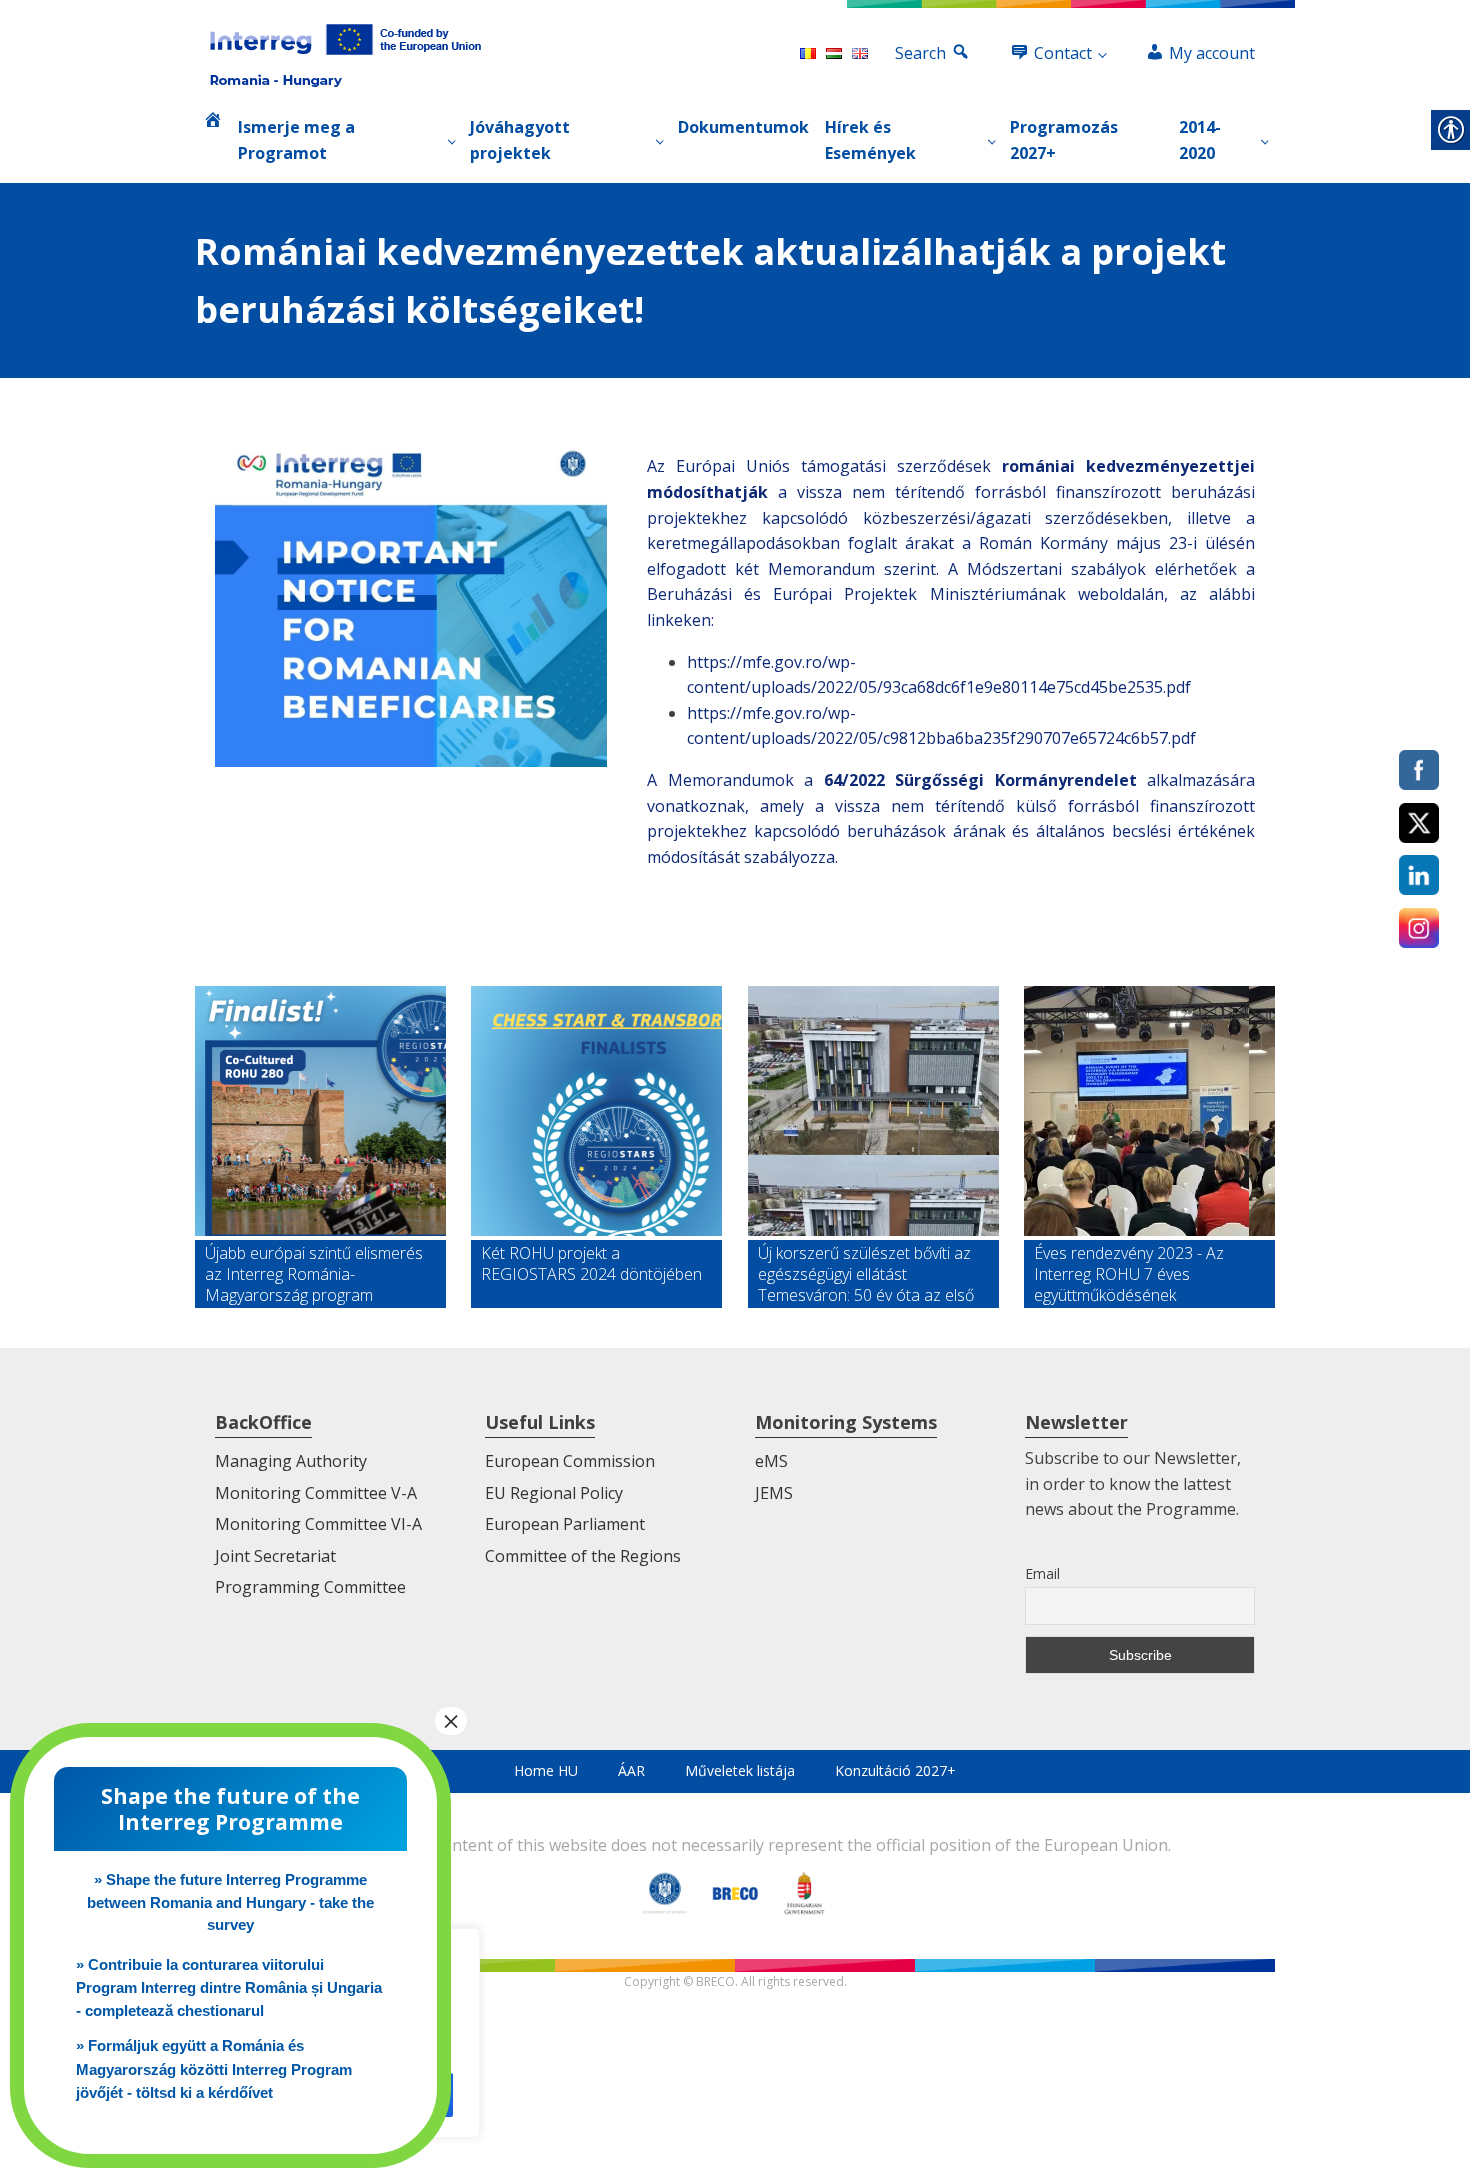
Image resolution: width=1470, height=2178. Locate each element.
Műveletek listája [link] (740, 1770)
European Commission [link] (570, 1461)
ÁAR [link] (631, 1770)
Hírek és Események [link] (870, 140)
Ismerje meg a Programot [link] (296, 140)
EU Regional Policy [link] (554, 1493)
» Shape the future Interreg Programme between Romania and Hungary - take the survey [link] (230, 1902)
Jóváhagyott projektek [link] (520, 140)
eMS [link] (771, 1461)
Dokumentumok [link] (743, 127)
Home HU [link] (546, 1770)
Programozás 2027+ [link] (1064, 140)
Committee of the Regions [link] (583, 1556)
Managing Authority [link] (291, 1461)
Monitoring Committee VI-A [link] (318, 1524)
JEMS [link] (774, 1493)
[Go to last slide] (211, 1147)
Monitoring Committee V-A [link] (316, 1493)
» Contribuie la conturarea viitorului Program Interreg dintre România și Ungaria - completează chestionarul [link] (229, 1988)
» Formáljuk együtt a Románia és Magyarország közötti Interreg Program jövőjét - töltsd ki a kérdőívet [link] (214, 2069)
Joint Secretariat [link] (275, 1556)
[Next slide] (1259, 1147)
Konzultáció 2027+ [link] (895, 1770)
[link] (345, 54)
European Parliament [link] (565, 1524)
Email (1042, 1573)
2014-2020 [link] (1200, 140)
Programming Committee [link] (310, 1587)
